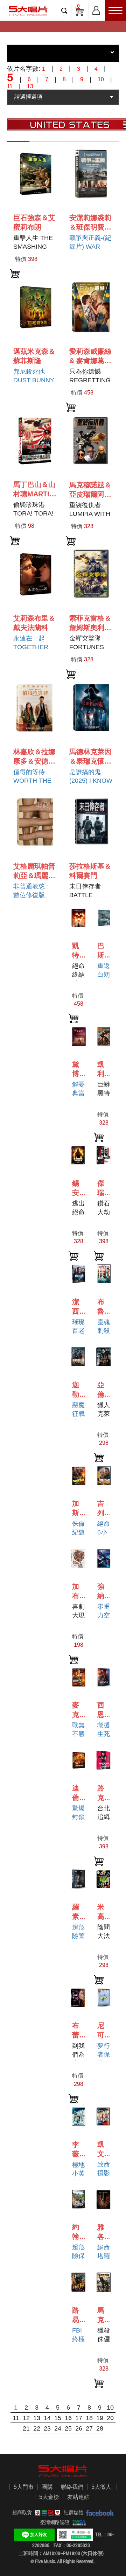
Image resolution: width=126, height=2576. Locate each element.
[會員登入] (96, 9)
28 (100, 2428)
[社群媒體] (99, 2513)
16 (68, 2418)
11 (16, 2418)
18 (89, 2418)
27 (89, 2428)
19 (100, 2418)
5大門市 (24, 2487)
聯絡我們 (72, 2487)
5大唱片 (28, 11)
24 (58, 2428)
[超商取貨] (46, 2513)
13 (37, 2418)
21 (26, 2428)
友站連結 (78, 2497)
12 (26, 2418)
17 (79, 2418)
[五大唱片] (63, 2471)
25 (68, 2428)
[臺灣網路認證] (78, 2522)
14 (47, 2418)
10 (110, 2408)
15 (58, 2418)
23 (47, 2428)
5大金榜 (49, 2497)
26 (79, 2428)
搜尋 (64, 10)
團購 (47, 2487)
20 (110, 2418)
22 (37, 2428)
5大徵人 (101, 2487)
